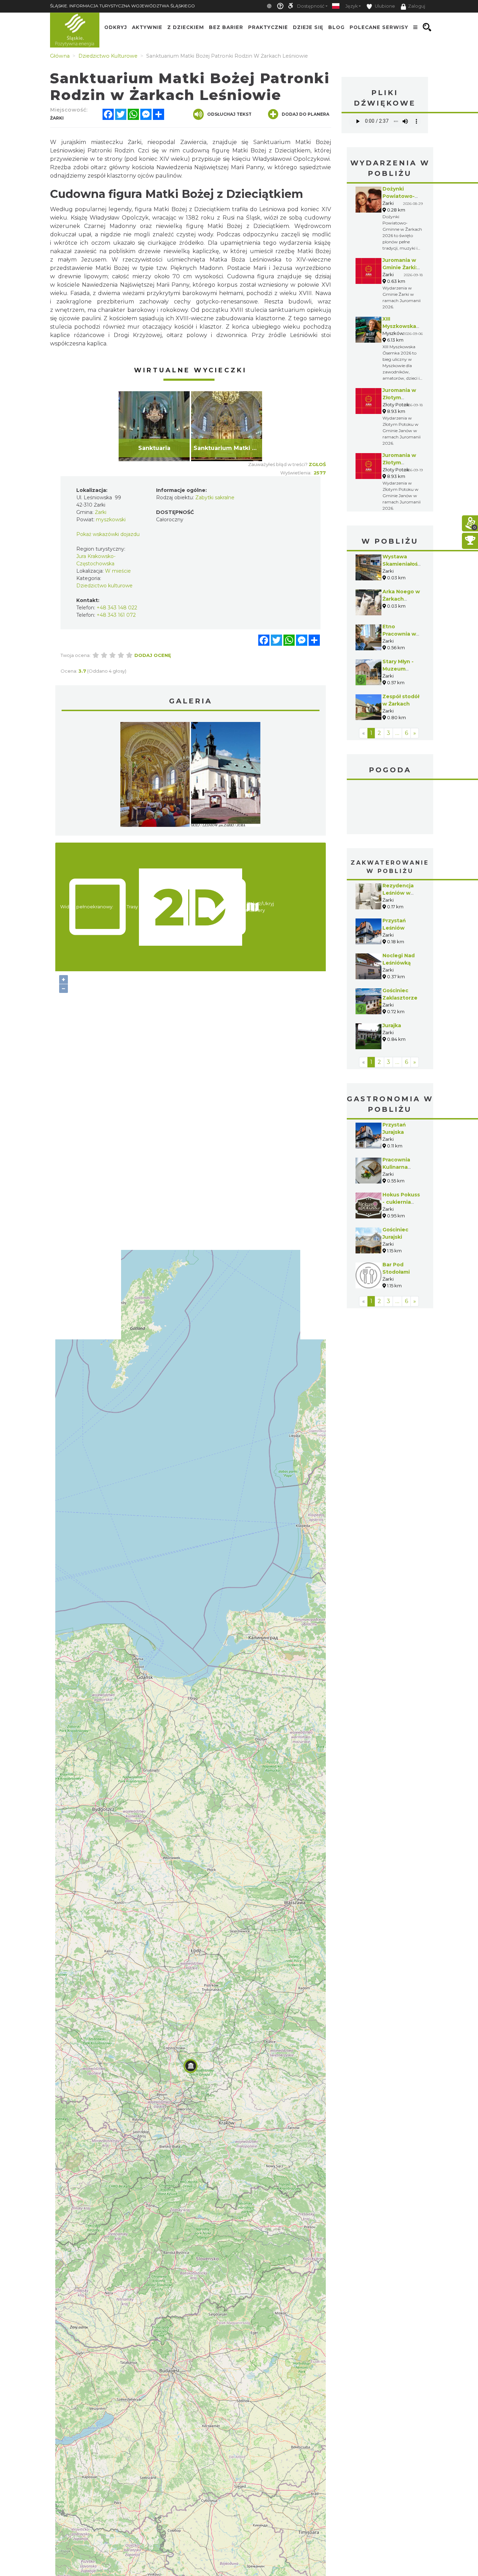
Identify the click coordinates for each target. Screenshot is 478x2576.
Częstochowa (390, 808)
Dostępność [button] (311, 6)
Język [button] (352, 6)
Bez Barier (226, 27)
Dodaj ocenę (153, 655)
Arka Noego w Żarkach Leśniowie (401, 599)
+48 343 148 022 (117, 608)
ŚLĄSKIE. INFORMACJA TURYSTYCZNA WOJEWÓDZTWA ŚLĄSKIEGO (122, 6)
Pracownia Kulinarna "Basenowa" (399, 1167)
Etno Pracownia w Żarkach (399, 634)
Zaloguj (417, 6)
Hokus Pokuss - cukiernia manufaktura (401, 1202)
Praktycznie (268, 27)
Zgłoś (317, 464)
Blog (336, 27)
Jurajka (392, 1025)
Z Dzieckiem (186, 27)
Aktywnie (147, 27)
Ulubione (384, 6)
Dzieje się (308, 27)
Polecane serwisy (379, 27)
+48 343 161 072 (116, 615)
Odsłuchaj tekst (229, 114)
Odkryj (116, 27)
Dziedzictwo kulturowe (104, 586)
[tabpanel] (154, 426)
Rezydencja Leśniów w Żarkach (398, 893)
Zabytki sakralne (215, 498)
